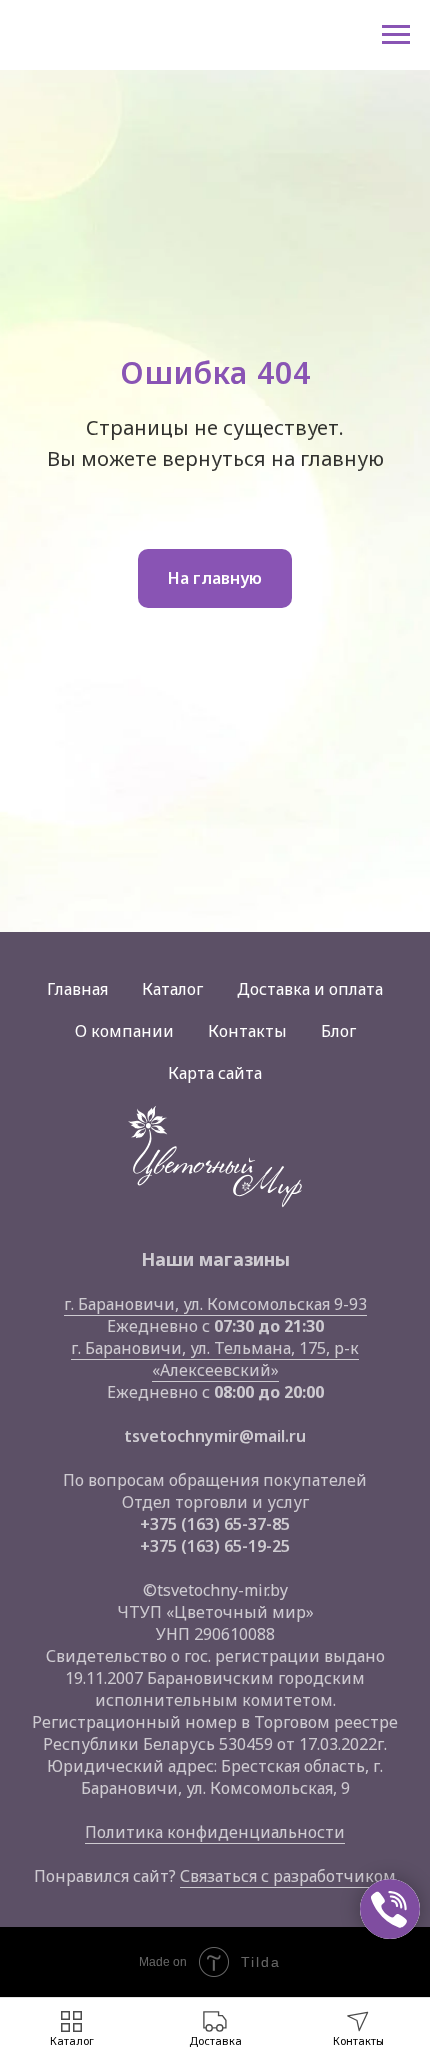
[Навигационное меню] (396, 35)
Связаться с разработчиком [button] (288, 1876)
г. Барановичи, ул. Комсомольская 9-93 (215, 1304)
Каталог (172, 989)
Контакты (247, 1031)
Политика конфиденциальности (215, 1832)
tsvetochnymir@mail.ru (215, 1436)
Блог (338, 1031)
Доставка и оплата (310, 989)
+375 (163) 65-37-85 (215, 1524)
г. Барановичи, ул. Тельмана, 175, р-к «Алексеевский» (215, 1359)
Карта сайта (215, 1073)
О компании (124, 1031)
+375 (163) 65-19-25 (215, 1546)
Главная (77, 989)
